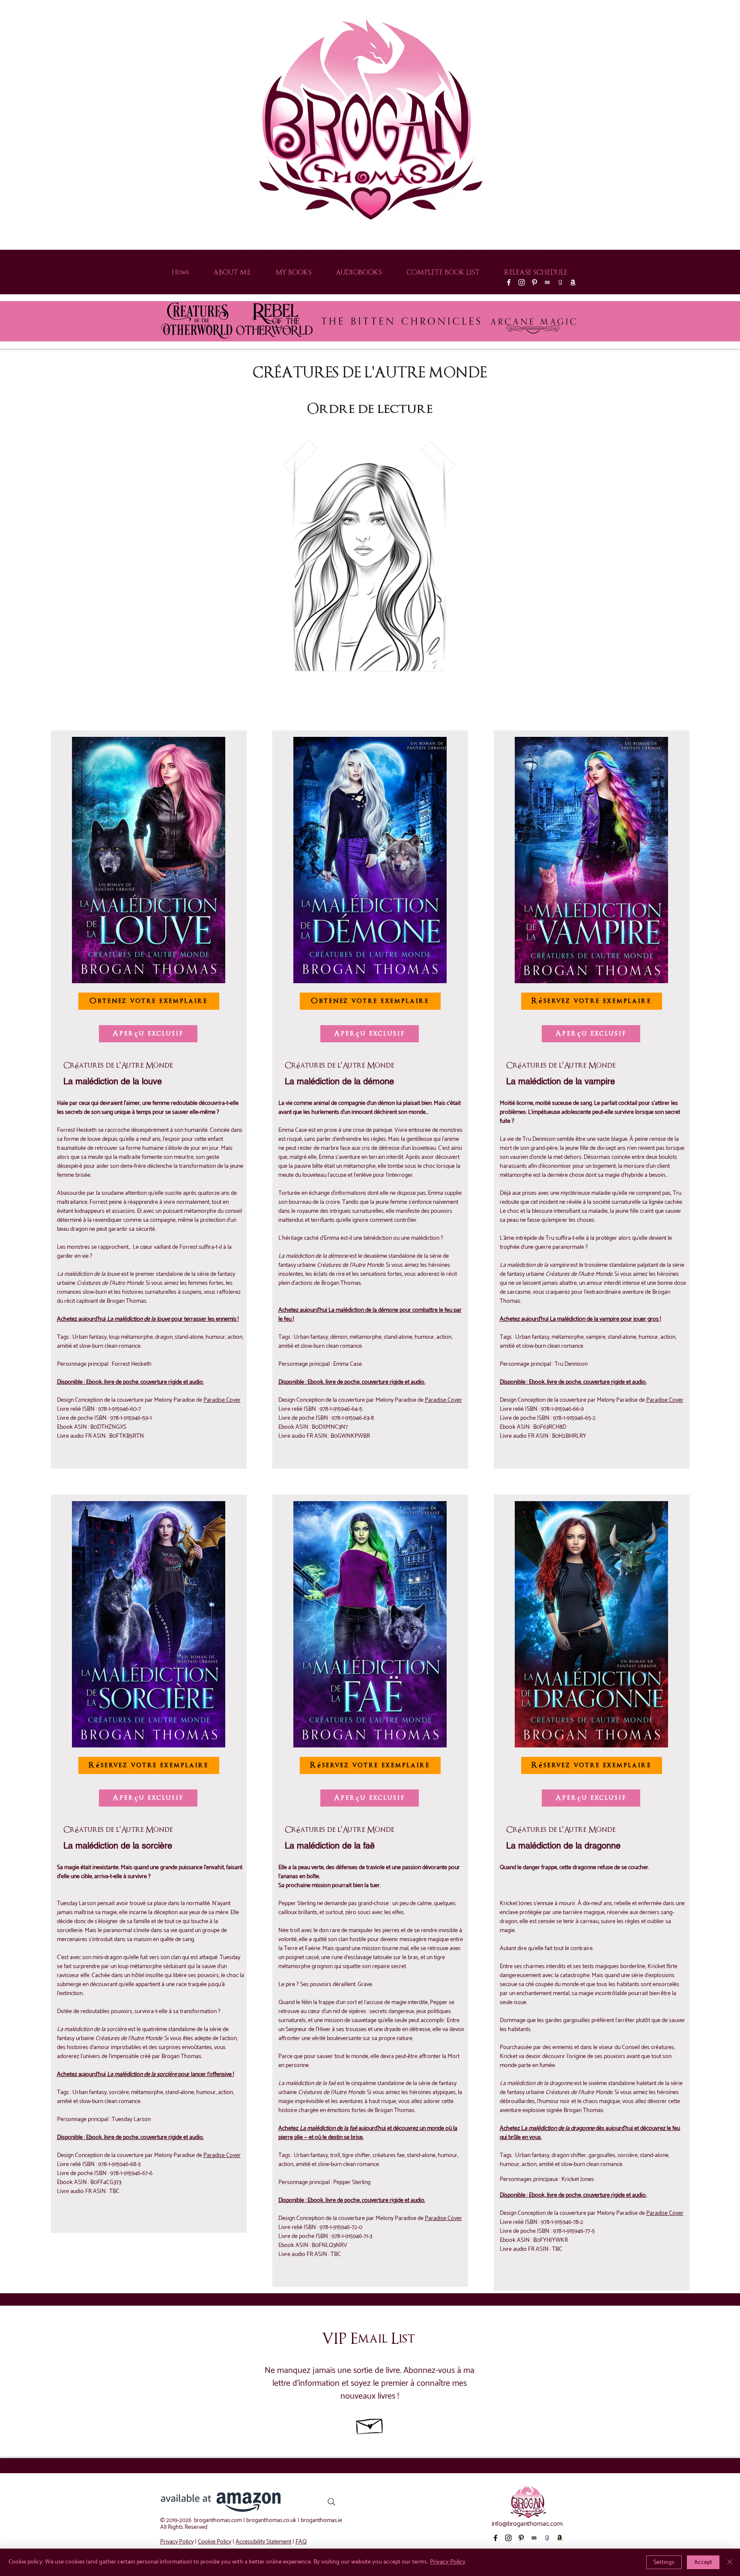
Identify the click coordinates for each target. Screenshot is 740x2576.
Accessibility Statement (263, 2542)
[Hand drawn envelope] (370, 2424)
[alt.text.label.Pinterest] (534, 282)
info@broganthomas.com (527, 2524)
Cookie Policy (215, 2542)
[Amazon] (573, 282)
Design (287, 1400)
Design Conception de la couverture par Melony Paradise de (130, 1400)
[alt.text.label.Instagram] (522, 282)
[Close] (730, 2562)
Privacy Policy (177, 2542)
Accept (703, 2563)
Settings (664, 2563)
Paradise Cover (222, 1400)
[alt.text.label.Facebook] (509, 282)
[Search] (331, 2502)
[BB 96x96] (547, 282)
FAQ (301, 2542)
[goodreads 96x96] (560, 282)
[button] (369, 559)
